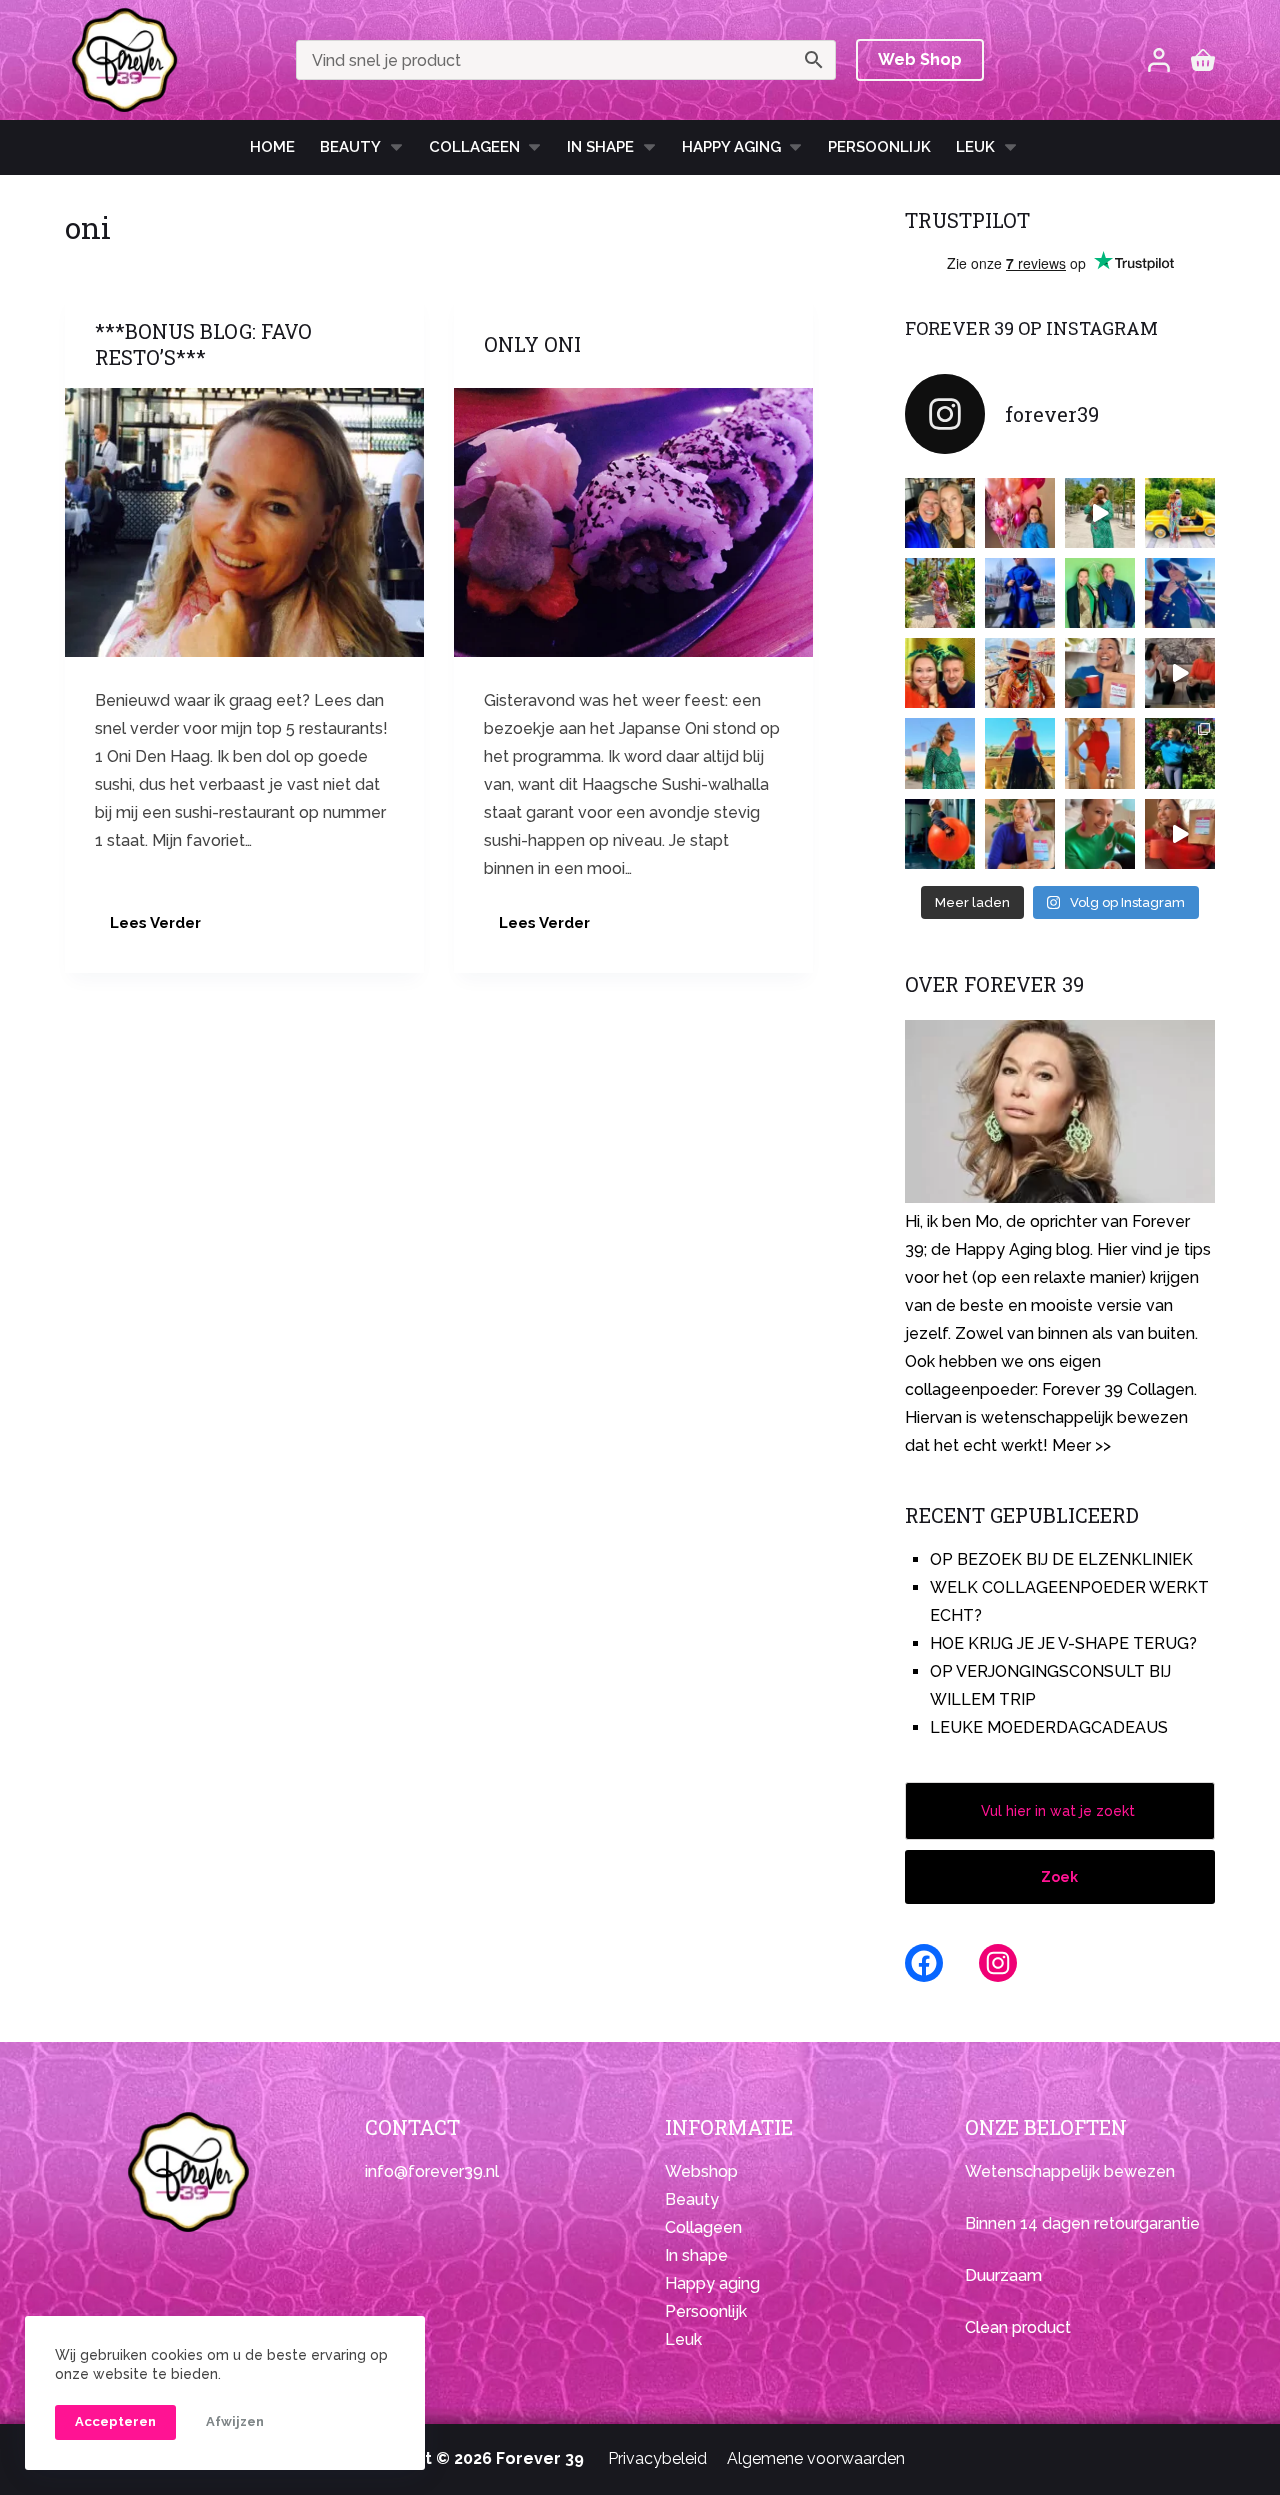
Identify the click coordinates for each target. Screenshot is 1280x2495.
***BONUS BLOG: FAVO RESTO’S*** (203, 344)
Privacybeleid (657, 2458)
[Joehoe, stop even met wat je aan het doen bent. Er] (1180, 673)
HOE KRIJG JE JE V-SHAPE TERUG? (1063, 1643)
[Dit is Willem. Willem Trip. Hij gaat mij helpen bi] (1100, 593)
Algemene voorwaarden (816, 2458)
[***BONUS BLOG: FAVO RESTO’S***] (244, 522)
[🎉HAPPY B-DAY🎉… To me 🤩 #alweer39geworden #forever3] (1020, 513)
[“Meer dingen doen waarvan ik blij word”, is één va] (940, 593)
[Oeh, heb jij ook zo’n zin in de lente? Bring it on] (1020, 593)
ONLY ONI (532, 344)
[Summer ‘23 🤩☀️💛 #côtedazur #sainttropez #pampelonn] (1100, 513)
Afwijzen (235, 2421)
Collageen (474, 147)
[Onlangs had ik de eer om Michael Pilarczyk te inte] (940, 673)
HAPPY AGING (731, 147)
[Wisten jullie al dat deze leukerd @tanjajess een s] (940, 513)
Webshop (701, 2171)
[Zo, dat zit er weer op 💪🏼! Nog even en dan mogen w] (940, 834)
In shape (600, 147)
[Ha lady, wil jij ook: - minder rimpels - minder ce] (1020, 834)
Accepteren (115, 2421)
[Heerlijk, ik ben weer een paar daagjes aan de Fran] (1180, 593)
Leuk (975, 147)
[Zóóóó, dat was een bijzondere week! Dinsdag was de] (1100, 834)
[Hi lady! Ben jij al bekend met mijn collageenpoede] (1100, 673)
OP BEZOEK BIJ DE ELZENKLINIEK (1061, 1559)
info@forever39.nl (432, 2171)
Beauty (350, 147)
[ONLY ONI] (633, 522)
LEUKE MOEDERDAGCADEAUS (1049, 1727)
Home (272, 147)
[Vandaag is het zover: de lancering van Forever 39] (1180, 834)
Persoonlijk (879, 147)
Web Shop (920, 59)
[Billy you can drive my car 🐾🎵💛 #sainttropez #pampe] (1180, 513)
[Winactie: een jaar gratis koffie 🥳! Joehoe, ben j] (1180, 753)
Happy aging (712, 2283)
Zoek (1059, 1877)
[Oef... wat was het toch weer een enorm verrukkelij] (1020, 753)
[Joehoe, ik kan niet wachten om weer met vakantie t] (1100, 753)
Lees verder (163, 928)
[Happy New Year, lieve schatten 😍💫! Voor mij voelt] (940, 753)
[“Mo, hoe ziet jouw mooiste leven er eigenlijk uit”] (1020, 673)
